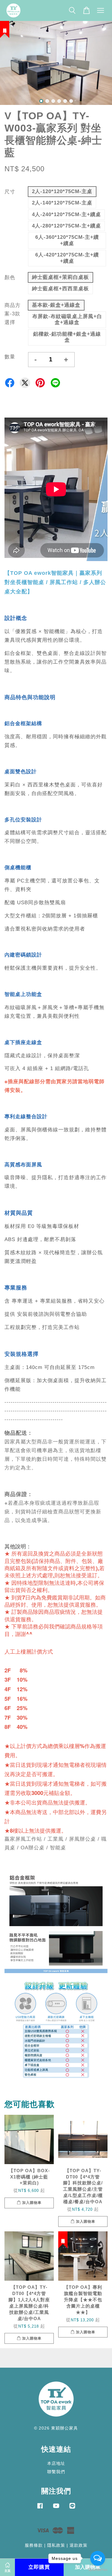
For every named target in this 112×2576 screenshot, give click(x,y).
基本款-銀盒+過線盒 (56, 305)
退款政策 (79, 2545)
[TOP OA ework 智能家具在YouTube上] (56, 2508)
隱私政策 (56, 2545)
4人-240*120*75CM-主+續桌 (66, 214)
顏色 (10, 278)
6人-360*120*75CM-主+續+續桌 (67, 240)
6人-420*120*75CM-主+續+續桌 (67, 258)
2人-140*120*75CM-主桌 (62, 203)
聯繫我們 (56, 2472)
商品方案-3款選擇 (13, 314)
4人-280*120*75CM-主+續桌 (66, 226)
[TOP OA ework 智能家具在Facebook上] (40, 2508)
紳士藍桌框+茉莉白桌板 (60, 277)
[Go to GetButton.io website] (98, 2570)
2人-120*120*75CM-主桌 (62, 191)
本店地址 (56, 2463)
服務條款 (34, 2545)
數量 (10, 357)
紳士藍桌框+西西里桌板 (60, 289)
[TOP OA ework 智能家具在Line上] (72, 2508)
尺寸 (10, 192)
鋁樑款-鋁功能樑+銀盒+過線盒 (67, 337)
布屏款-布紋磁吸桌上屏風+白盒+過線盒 (67, 319)
